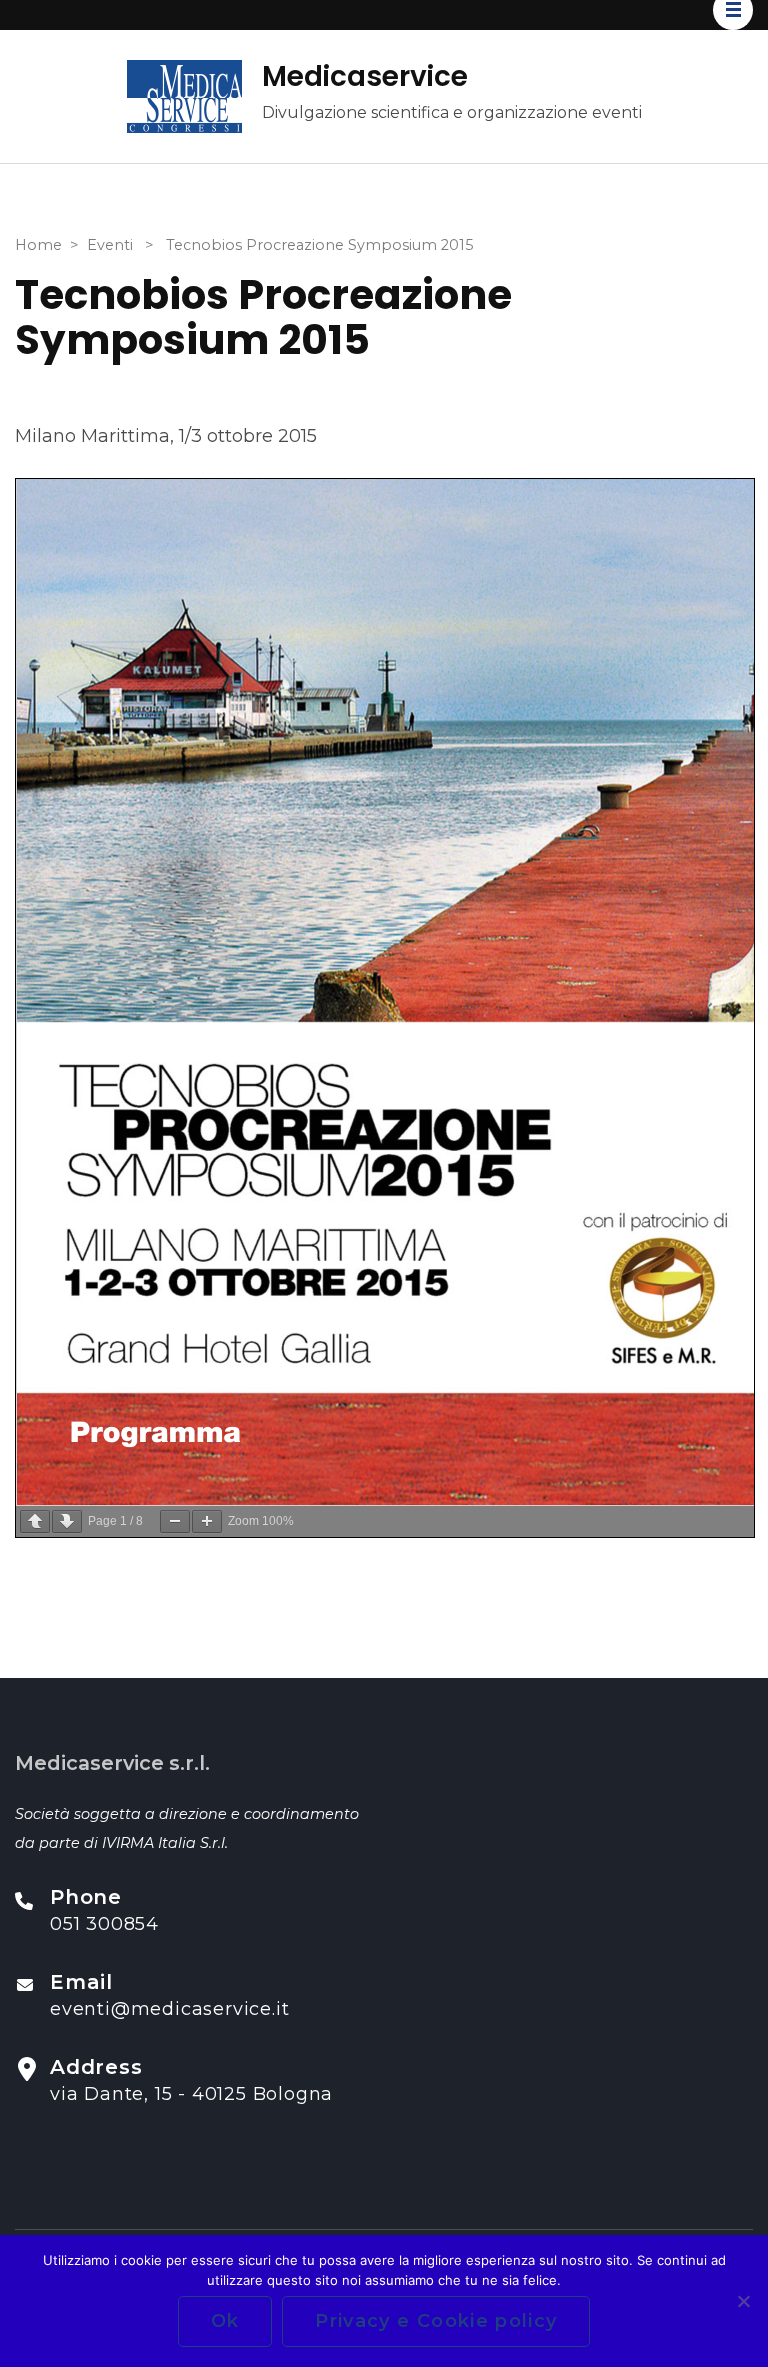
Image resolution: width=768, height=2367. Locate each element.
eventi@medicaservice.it (169, 2009)
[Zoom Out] (175, 1521)
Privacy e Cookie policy (436, 2321)
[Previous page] (35, 1521)
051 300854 (104, 1924)
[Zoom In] (207, 1521)
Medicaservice (365, 76)
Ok (225, 2321)
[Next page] (67, 1521)
